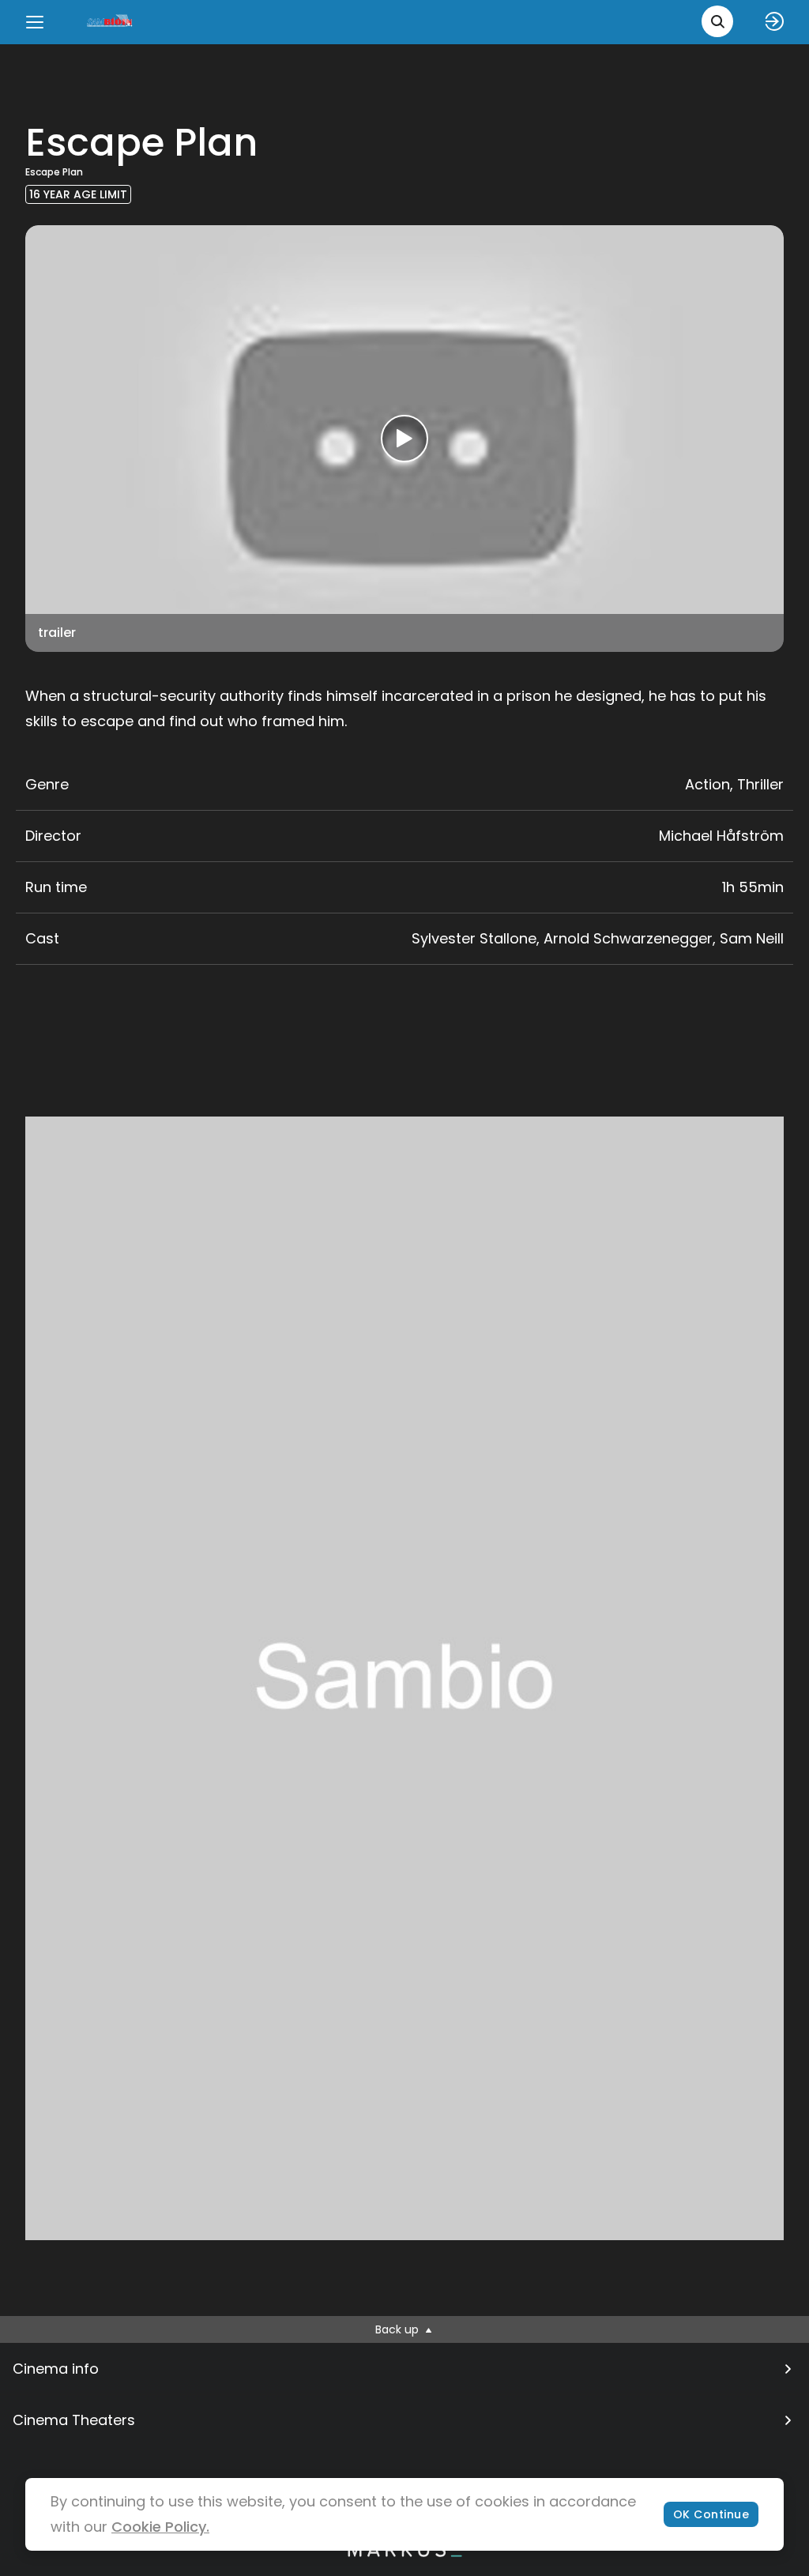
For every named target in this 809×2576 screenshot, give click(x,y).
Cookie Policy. (160, 2527)
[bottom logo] (404, 2553)
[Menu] (35, 22)
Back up (399, 2329)
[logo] (111, 22)
